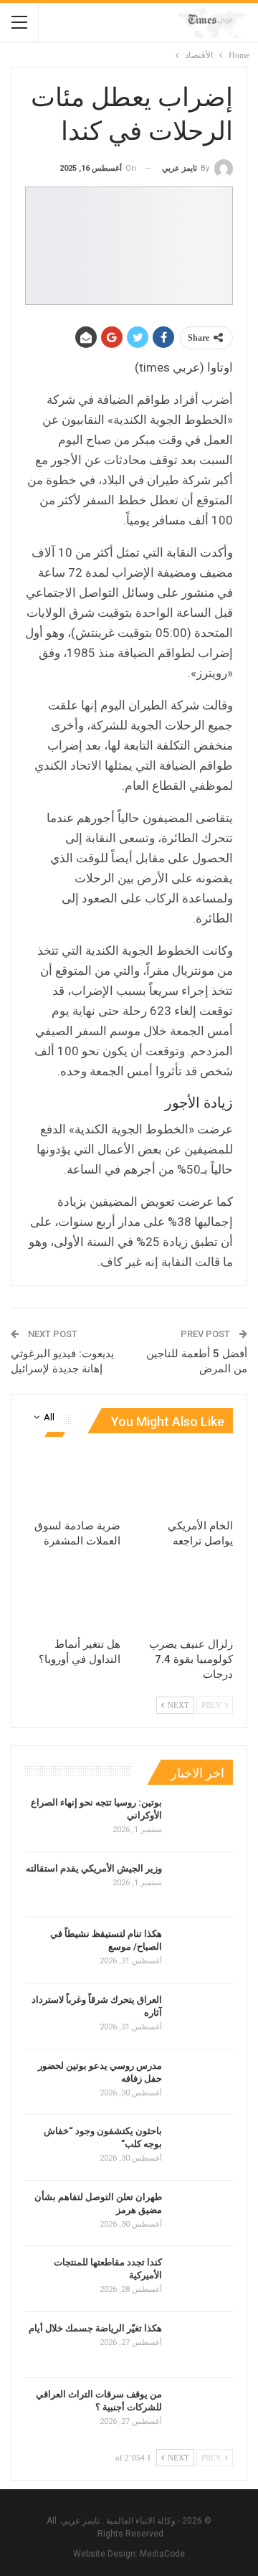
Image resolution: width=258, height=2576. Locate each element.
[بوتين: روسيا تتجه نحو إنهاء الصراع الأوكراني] (202, 1819)
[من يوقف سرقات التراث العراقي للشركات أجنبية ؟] (202, 2411)
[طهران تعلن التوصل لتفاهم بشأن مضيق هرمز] (202, 2214)
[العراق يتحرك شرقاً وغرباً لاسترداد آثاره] (202, 2016)
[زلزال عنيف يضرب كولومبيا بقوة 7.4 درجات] (185, 1596)
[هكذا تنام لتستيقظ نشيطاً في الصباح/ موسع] (202, 1950)
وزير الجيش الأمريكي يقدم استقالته (94, 1868)
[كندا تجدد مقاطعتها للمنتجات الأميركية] (202, 2279)
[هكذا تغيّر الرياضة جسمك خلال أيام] (202, 2345)
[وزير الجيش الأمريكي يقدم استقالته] (202, 1885)
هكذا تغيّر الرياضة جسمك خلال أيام (95, 2328)
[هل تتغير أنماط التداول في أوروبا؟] (73, 1596)
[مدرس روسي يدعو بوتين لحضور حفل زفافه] (202, 2082)
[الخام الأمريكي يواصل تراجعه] (185, 1478)
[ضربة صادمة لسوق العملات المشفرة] (73, 1478)
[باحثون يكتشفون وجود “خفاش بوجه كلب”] (202, 2148)
